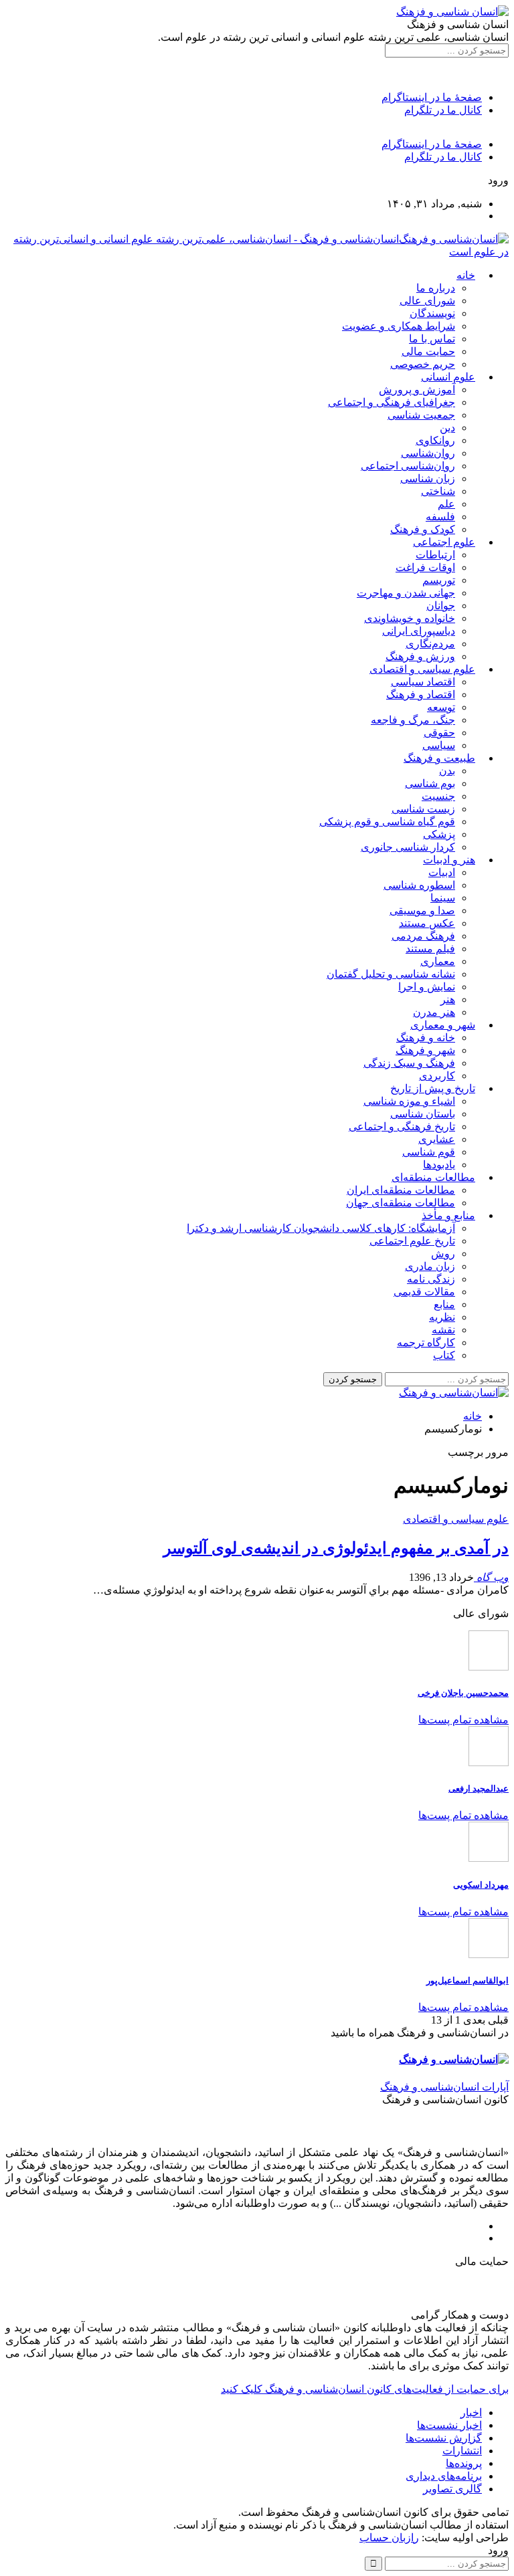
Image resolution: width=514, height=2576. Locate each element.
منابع (444, 1304)
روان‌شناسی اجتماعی (408, 466)
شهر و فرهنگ (425, 1050)
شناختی (438, 491)
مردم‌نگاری (430, 644)
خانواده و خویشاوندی (410, 618)
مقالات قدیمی (424, 1292)
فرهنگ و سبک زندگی (409, 1063)
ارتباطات (435, 555)
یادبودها (439, 1165)
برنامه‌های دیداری (444, 2476)
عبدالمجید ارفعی (479, 1789)
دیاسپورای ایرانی (419, 631)
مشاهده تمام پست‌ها (463, 1720)
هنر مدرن (434, 1012)
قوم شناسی (429, 1152)
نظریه (442, 1317)
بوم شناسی (430, 783)
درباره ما (436, 288)
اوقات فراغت (425, 567)
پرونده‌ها (464, 2463)
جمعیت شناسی (421, 415)
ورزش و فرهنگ (420, 656)
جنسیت (438, 796)
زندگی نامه (431, 1279)
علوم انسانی (448, 377)
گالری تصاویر (452, 2489)
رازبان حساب (389, 2538)
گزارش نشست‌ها (444, 2438)
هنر (448, 999)
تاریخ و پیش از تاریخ (433, 1088)
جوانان (441, 606)
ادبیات (442, 872)
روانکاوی (435, 440)
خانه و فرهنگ (426, 1038)
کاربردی (437, 1076)
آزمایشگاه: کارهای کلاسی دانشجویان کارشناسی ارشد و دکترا (321, 1228)
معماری (438, 961)
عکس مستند (427, 923)
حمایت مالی (428, 351)
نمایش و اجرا (427, 987)
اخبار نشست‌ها (449, 2425)
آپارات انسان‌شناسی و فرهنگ (444, 2087)
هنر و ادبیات (449, 860)
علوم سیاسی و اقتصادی (422, 669)
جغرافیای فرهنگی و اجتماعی (392, 402)
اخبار (471, 2412)
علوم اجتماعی (444, 542)
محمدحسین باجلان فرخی (463, 1693)
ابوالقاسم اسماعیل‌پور (467, 1980)
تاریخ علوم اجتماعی (412, 1241)
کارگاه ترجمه (426, 1343)
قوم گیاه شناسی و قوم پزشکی (387, 822)
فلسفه (440, 517)
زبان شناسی (428, 478)
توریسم (439, 580)
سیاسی (439, 745)
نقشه (443, 1330)
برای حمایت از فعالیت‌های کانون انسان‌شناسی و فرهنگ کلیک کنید (365, 2389)
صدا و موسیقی (422, 910)
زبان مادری (430, 1266)
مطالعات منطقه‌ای (433, 1177)
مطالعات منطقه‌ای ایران (401, 1190)
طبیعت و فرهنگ (439, 758)
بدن (447, 771)
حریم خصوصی (423, 364)
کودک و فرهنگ (423, 529)
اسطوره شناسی (419, 885)
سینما (443, 898)
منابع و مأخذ (448, 1215)
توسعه (441, 707)
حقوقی (439, 733)
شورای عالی (427, 301)
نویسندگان (432, 313)
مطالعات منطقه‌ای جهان (401, 1203)
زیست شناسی (423, 809)
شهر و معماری (443, 1025)
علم (446, 504)
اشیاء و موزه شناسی (409, 1101)
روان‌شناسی (428, 453)
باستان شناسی (423, 1114)
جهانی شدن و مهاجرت (406, 593)
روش (443, 1254)
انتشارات (462, 2451)
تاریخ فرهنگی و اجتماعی (402, 1126)
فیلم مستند (430, 949)
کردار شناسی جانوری (408, 847)
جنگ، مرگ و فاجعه (413, 720)
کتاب (444, 1355)
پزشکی (439, 834)
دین (447, 428)
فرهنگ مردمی (423, 936)
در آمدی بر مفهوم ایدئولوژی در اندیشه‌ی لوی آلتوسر (336, 1548)
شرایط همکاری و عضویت (399, 326)
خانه (466, 275)
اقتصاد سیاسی (423, 682)
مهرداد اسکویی (481, 1885)
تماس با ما (432, 339)
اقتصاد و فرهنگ (421, 694)
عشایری (437, 1139)
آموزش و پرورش (417, 390)
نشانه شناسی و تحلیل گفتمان (391, 974)
